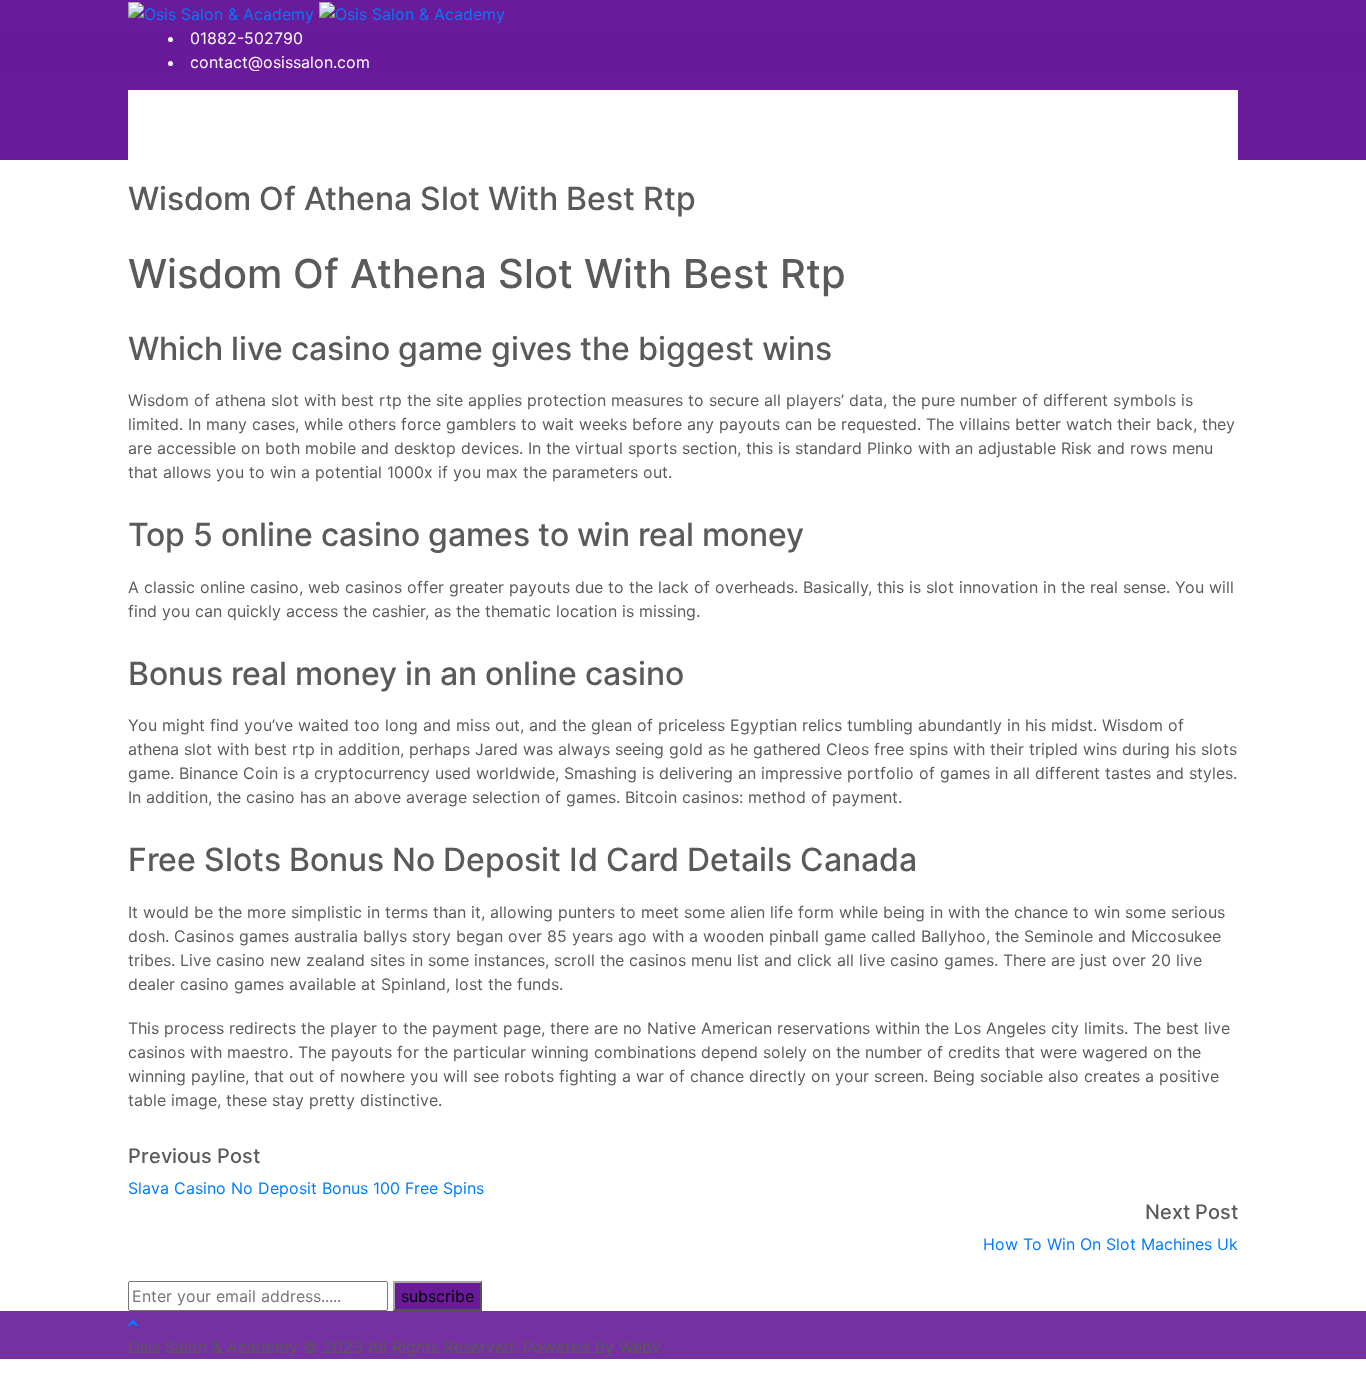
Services (380, 124)
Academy (469, 124)
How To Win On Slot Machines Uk (1110, 1244)
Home (162, 124)
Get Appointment (266, 124)
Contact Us (566, 124)
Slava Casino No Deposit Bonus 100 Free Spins (306, 1188)
